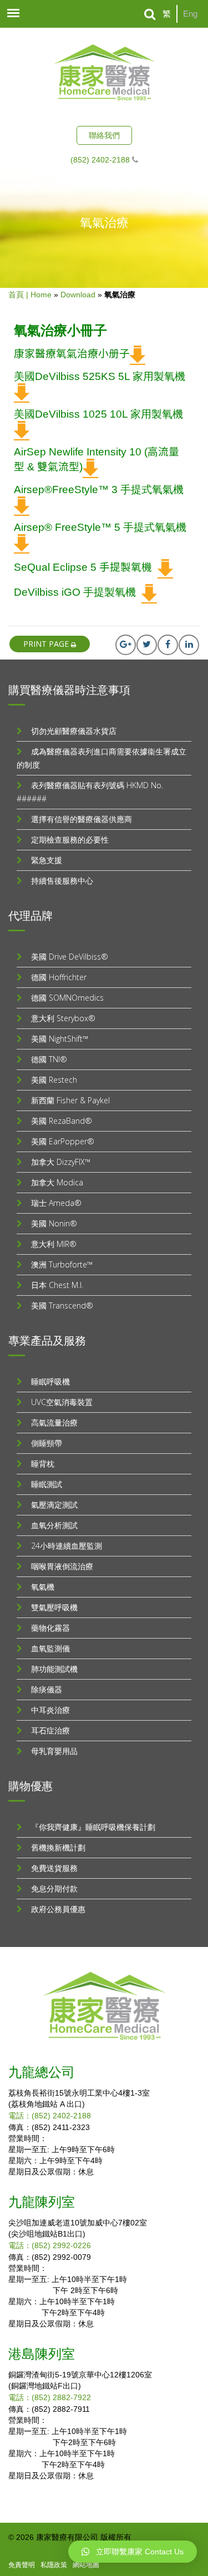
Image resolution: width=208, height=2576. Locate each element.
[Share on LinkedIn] (189, 645)
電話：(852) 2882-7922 (50, 2397)
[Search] (150, 14)
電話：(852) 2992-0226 (50, 2245)
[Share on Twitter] (147, 645)
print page (47, 644)
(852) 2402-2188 (100, 160)
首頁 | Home (30, 295)
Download (78, 295)
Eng (190, 14)
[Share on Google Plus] (126, 645)
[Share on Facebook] (168, 645)
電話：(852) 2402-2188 (50, 2116)
